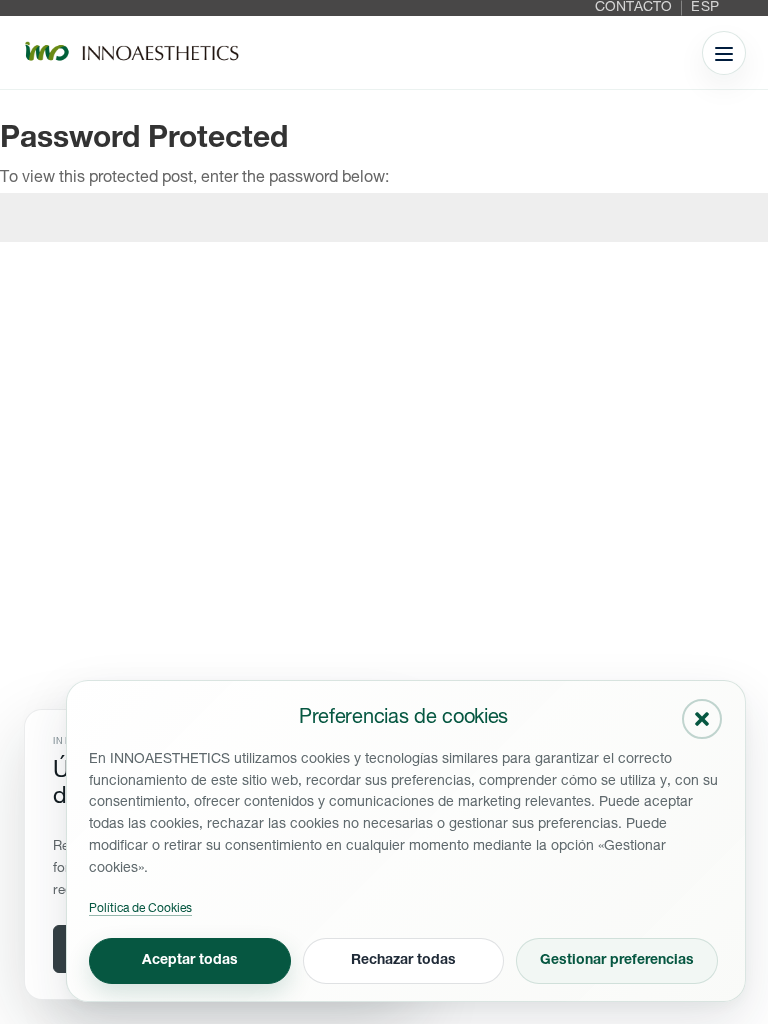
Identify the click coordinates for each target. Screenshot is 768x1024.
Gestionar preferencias (617, 961)
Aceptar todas (190, 961)
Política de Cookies (140, 909)
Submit (714, 291)
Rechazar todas (403, 961)
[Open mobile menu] (724, 53)
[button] (702, 719)
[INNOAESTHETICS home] (132, 53)
